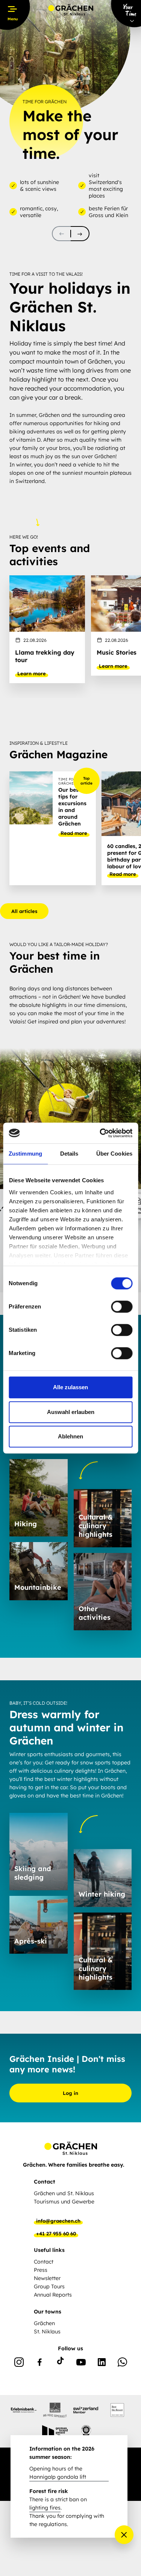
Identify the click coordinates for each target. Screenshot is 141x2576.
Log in (70, 2093)
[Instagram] (19, 2363)
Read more (74, 833)
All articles (24, 911)
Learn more (32, 673)
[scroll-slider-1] (80, 234)
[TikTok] (60, 2363)
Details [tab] (69, 1154)
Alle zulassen (70, 1387)
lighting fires (45, 2508)
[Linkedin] (102, 2363)
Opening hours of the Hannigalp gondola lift (58, 2473)
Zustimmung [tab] (25, 1154)
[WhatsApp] (122, 2363)
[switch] (122, 1307)
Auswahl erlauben (71, 1412)
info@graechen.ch (58, 2221)
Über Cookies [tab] (114, 1154)
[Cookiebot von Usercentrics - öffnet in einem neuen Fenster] (100, 1133)
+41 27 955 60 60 (56, 2233)
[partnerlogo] (24, 2410)
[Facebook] (40, 2363)
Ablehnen (70, 1436)
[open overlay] (124, 2535)
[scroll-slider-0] (61, 234)
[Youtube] (81, 2363)
